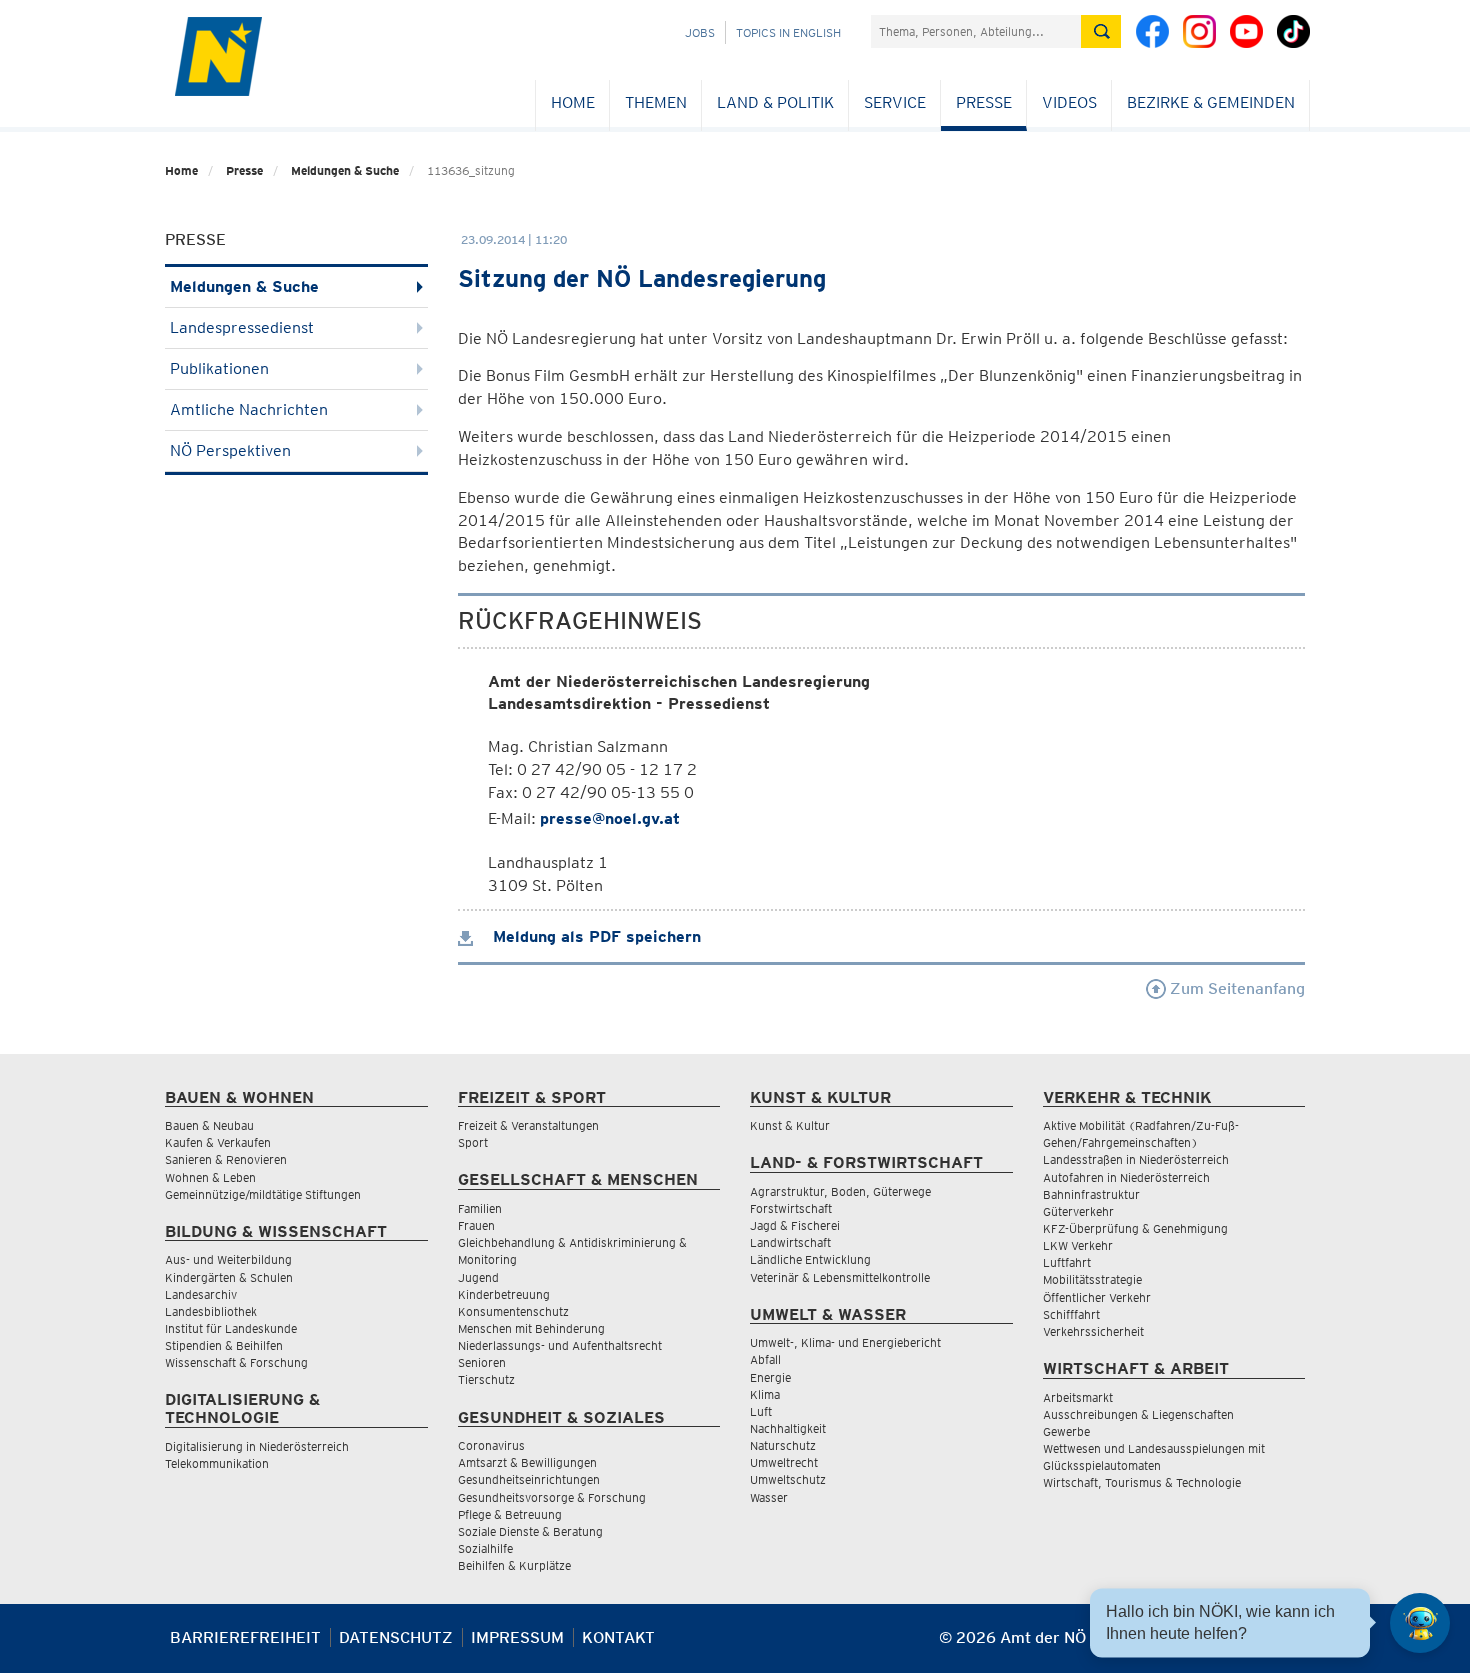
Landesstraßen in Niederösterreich (1136, 1159)
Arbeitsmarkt (1078, 1397)
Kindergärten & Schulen (229, 1277)
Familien (480, 1208)
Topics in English (788, 32)
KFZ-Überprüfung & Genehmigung (1135, 1228)
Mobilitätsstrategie (1092, 1279)
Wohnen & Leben (210, 1177)
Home (573, 102)
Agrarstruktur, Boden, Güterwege (840, 1191)
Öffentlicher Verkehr (1097, 1297)
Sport (473, 1142)
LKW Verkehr (1078, 1245)
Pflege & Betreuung (510, 1514)
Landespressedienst (242, 327)
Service (895, 102)
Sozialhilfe (485, 1548)
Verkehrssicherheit (1093, 1331)
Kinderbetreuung (504, 1294)
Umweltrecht (784, 1462)
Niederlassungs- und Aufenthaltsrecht (560, 1345)
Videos (1069, 102)
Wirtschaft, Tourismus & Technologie (1142, 1482)
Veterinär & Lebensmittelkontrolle (840, 1277)
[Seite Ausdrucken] (1287, 1645)
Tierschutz (486, 1379)
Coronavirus (491, 1445)
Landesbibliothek (211, 1311)
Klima (765, 1394)
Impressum (517, 1637)
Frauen (476, 1225)
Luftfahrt (1067, 1262)
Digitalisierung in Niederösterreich (257, 1446)
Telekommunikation (217, 1463)
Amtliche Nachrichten (249, 409)
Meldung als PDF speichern (594, 936)
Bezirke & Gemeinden (1211, 102)
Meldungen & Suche (345, 170)
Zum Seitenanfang (1235, 988)
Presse (984, 102)
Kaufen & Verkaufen (218, 1142)
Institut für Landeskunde (231, 1328)
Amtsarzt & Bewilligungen (527, 1462)
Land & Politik (775, 102)
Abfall (765, 1359)
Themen (656, 102)
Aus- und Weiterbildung (228, 1259)
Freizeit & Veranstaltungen (528, 1125)
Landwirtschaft (790, 1242)
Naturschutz (783, 1445)
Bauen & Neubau (209, 1125)
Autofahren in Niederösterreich (1126, 1177)
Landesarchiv (201, 1294)
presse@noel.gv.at (610, 818)
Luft (761, 1411)
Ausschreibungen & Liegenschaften (1138, 1414)
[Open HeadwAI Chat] (1420, 1623)
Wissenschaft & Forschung (236, 1362)
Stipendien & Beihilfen (224, 1345)
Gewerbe (1066, 1431)
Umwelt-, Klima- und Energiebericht (845, 1342)
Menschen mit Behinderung (531, 1328)
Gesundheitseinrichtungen (529, 1479)
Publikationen (219, 368)
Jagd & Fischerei (795, 1225)
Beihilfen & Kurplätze (514, 1565)
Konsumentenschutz (513, 1311)
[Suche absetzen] (1101, 31)
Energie (770, 1377)
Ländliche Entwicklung (810, 1259)
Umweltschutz (788, 1479)
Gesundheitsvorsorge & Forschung (552, 1497)
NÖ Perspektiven (230, 450)
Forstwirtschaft (791, 1208)
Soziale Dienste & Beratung (530, 1531)
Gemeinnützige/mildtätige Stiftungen (263, 1194)
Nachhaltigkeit (788, 1428)
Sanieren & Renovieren (226, 1159)
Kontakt (618, 1637)
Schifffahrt (1071, 1314)
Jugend (478, 1277)
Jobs (700, 32)
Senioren (482, 1362)
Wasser (769, 1497)
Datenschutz (396, 1637)
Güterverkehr (1078, 1211)
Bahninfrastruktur (1091, 1194)
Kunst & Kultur (790, 1125)
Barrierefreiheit (245, 1637)
